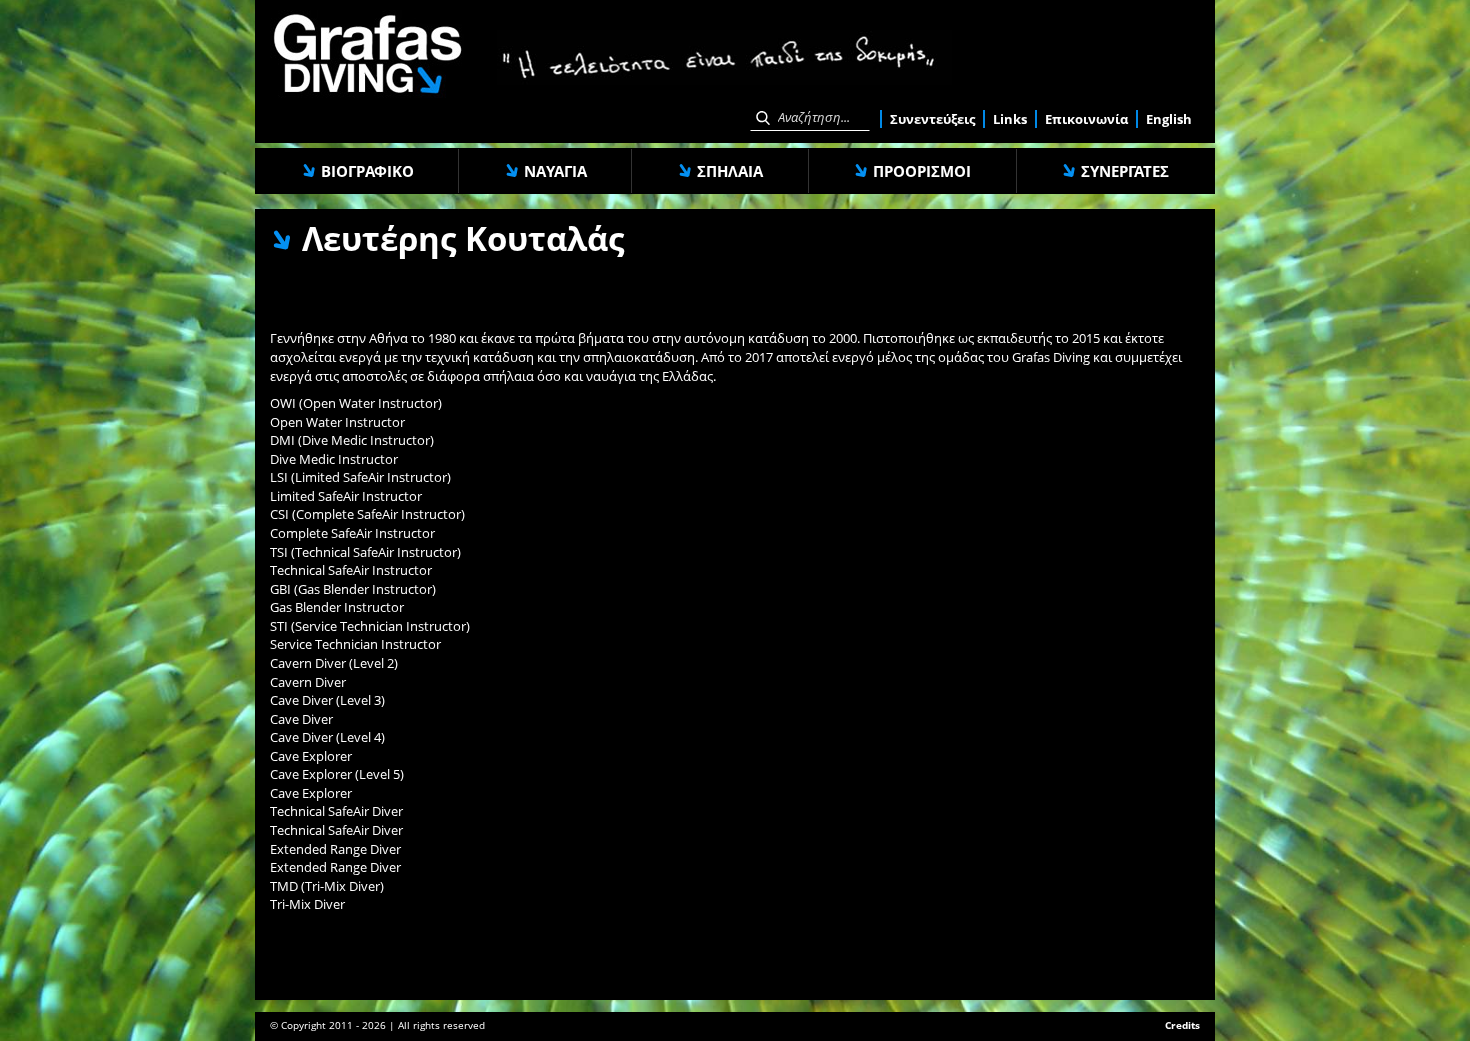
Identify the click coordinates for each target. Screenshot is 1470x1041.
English (1169, 119)
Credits (1182, 1025)
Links (1010, 119)
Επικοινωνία (1086, 119)
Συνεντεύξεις (932, 119)
